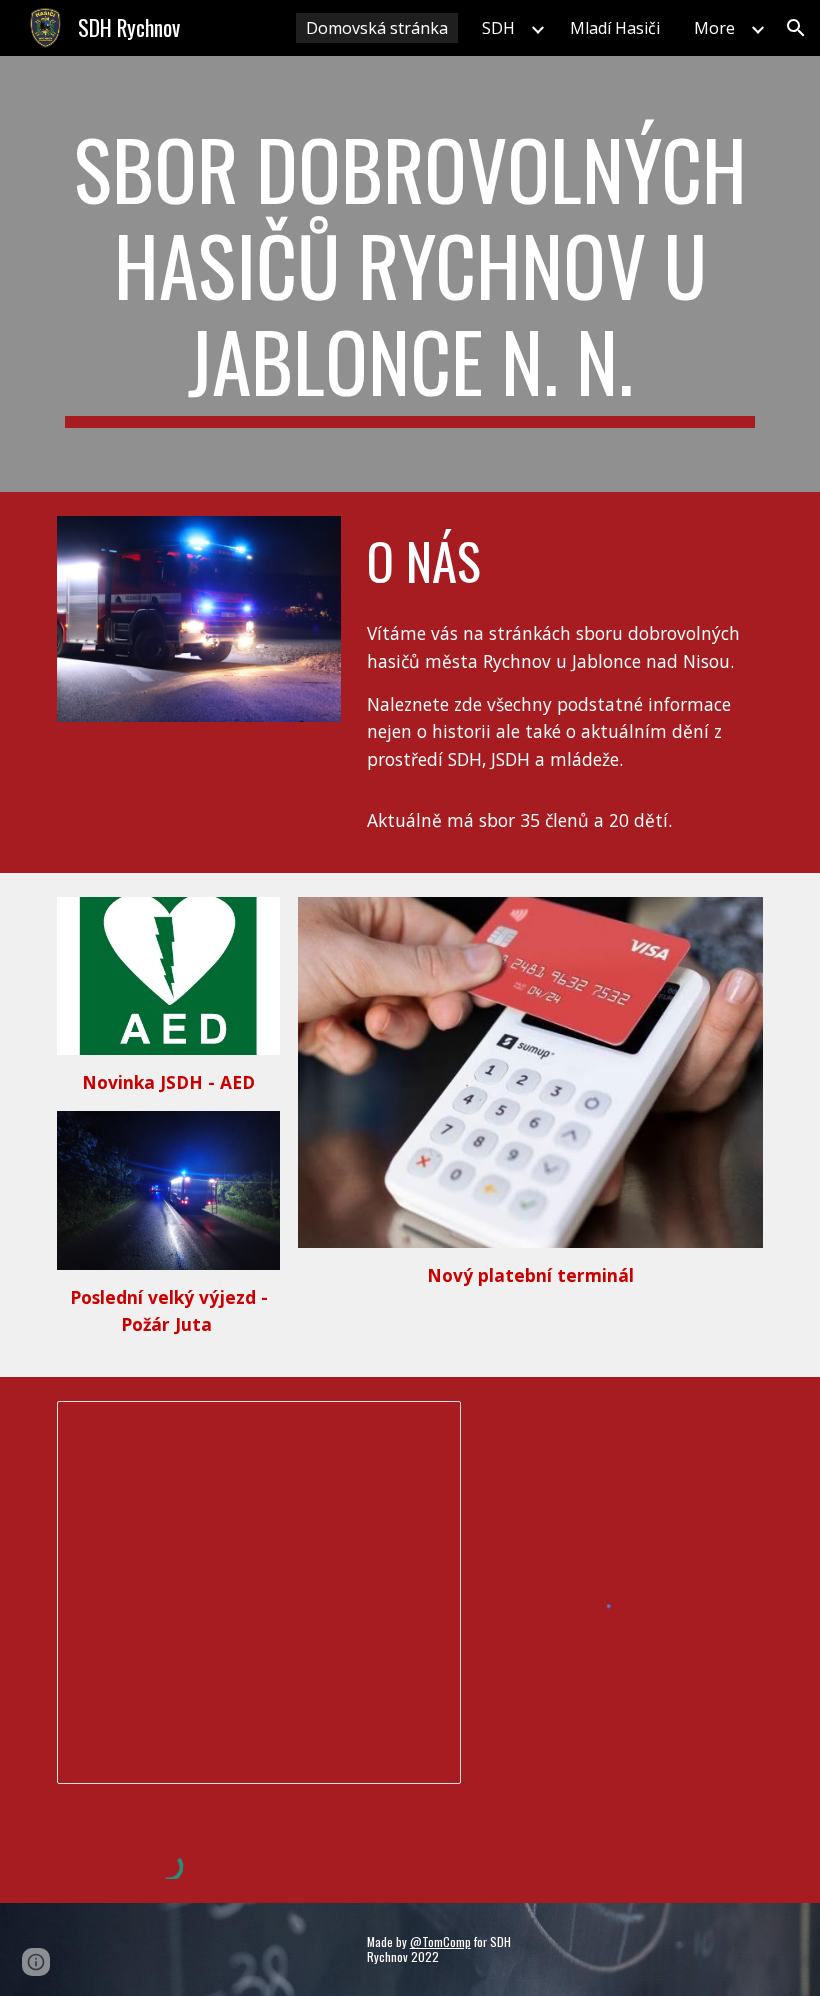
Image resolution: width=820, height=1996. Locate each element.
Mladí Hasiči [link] (615, 28)
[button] (796, 28)
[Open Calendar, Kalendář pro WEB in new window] (423, 1427)
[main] (410, 274)
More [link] (714, 28)
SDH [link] (498, 28)
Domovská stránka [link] (377, 28)
